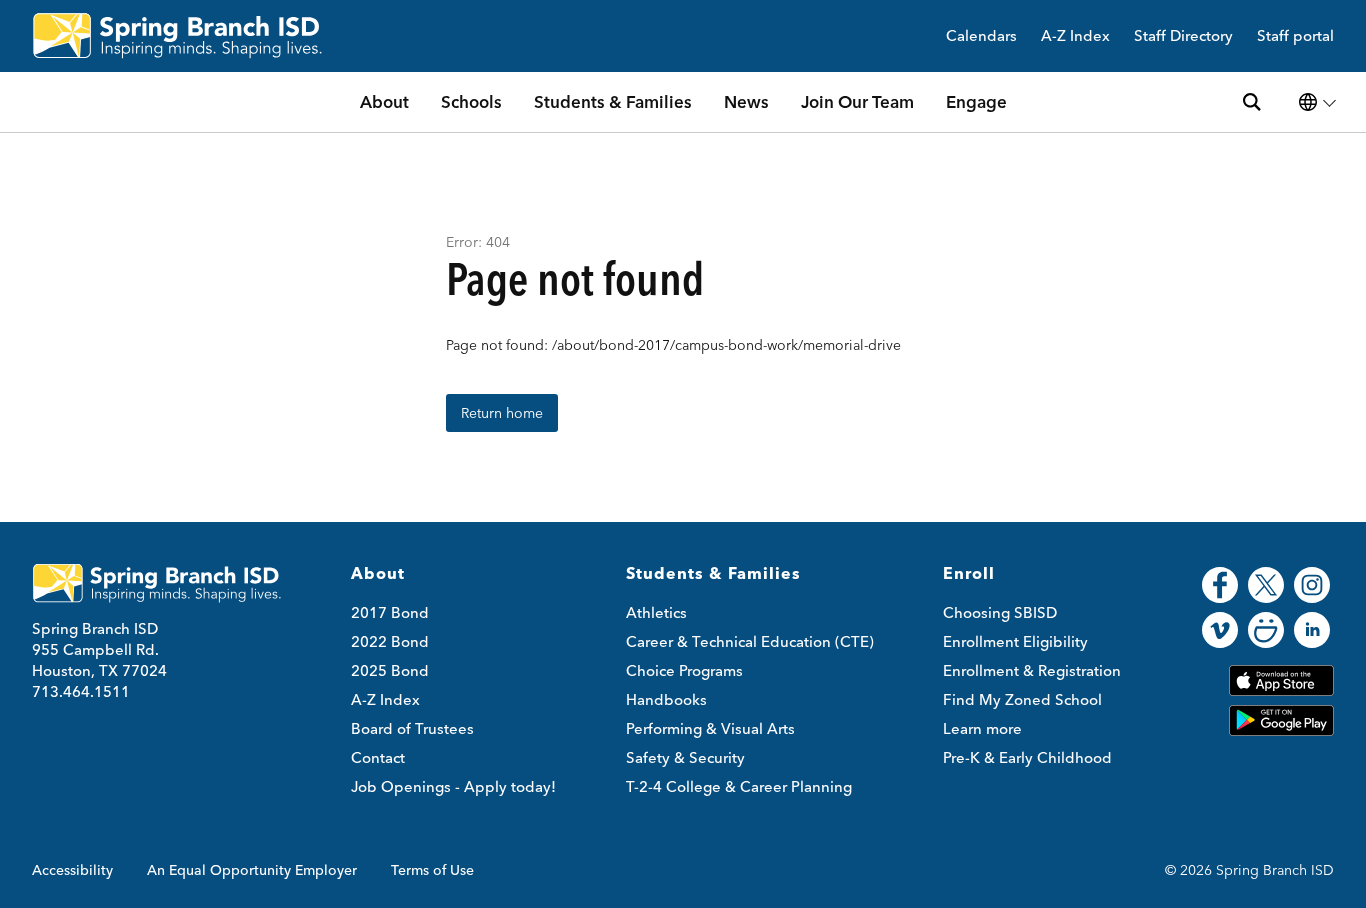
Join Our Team (857, 101)
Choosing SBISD (1000, 612)
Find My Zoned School (1022, 699)
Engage (976, 101)
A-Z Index (1075, 36)
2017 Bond (390, 612)
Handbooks (666, 699)
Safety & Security (685, 757)
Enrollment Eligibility (1015, 641)
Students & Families (613, 101)
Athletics (656, 612)
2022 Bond (390, 641)
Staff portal (1295, 36)
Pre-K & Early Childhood (1027, 757)
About (384, 101)
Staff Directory (1183, 36)
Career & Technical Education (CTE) (750, 641)
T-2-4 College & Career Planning (739, 786)
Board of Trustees (412, 728)
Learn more (982, 728)
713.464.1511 (81, 691)
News (746, 101)
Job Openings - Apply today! (453, 786)
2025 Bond (390, 670)
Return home (502, 413)
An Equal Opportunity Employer (252, 870)
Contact (378, 757)
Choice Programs (684, 670)
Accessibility (72, 870)
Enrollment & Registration (1032, 670)
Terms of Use (432, 870)
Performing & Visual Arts (710, 728)
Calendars (981, 36)
